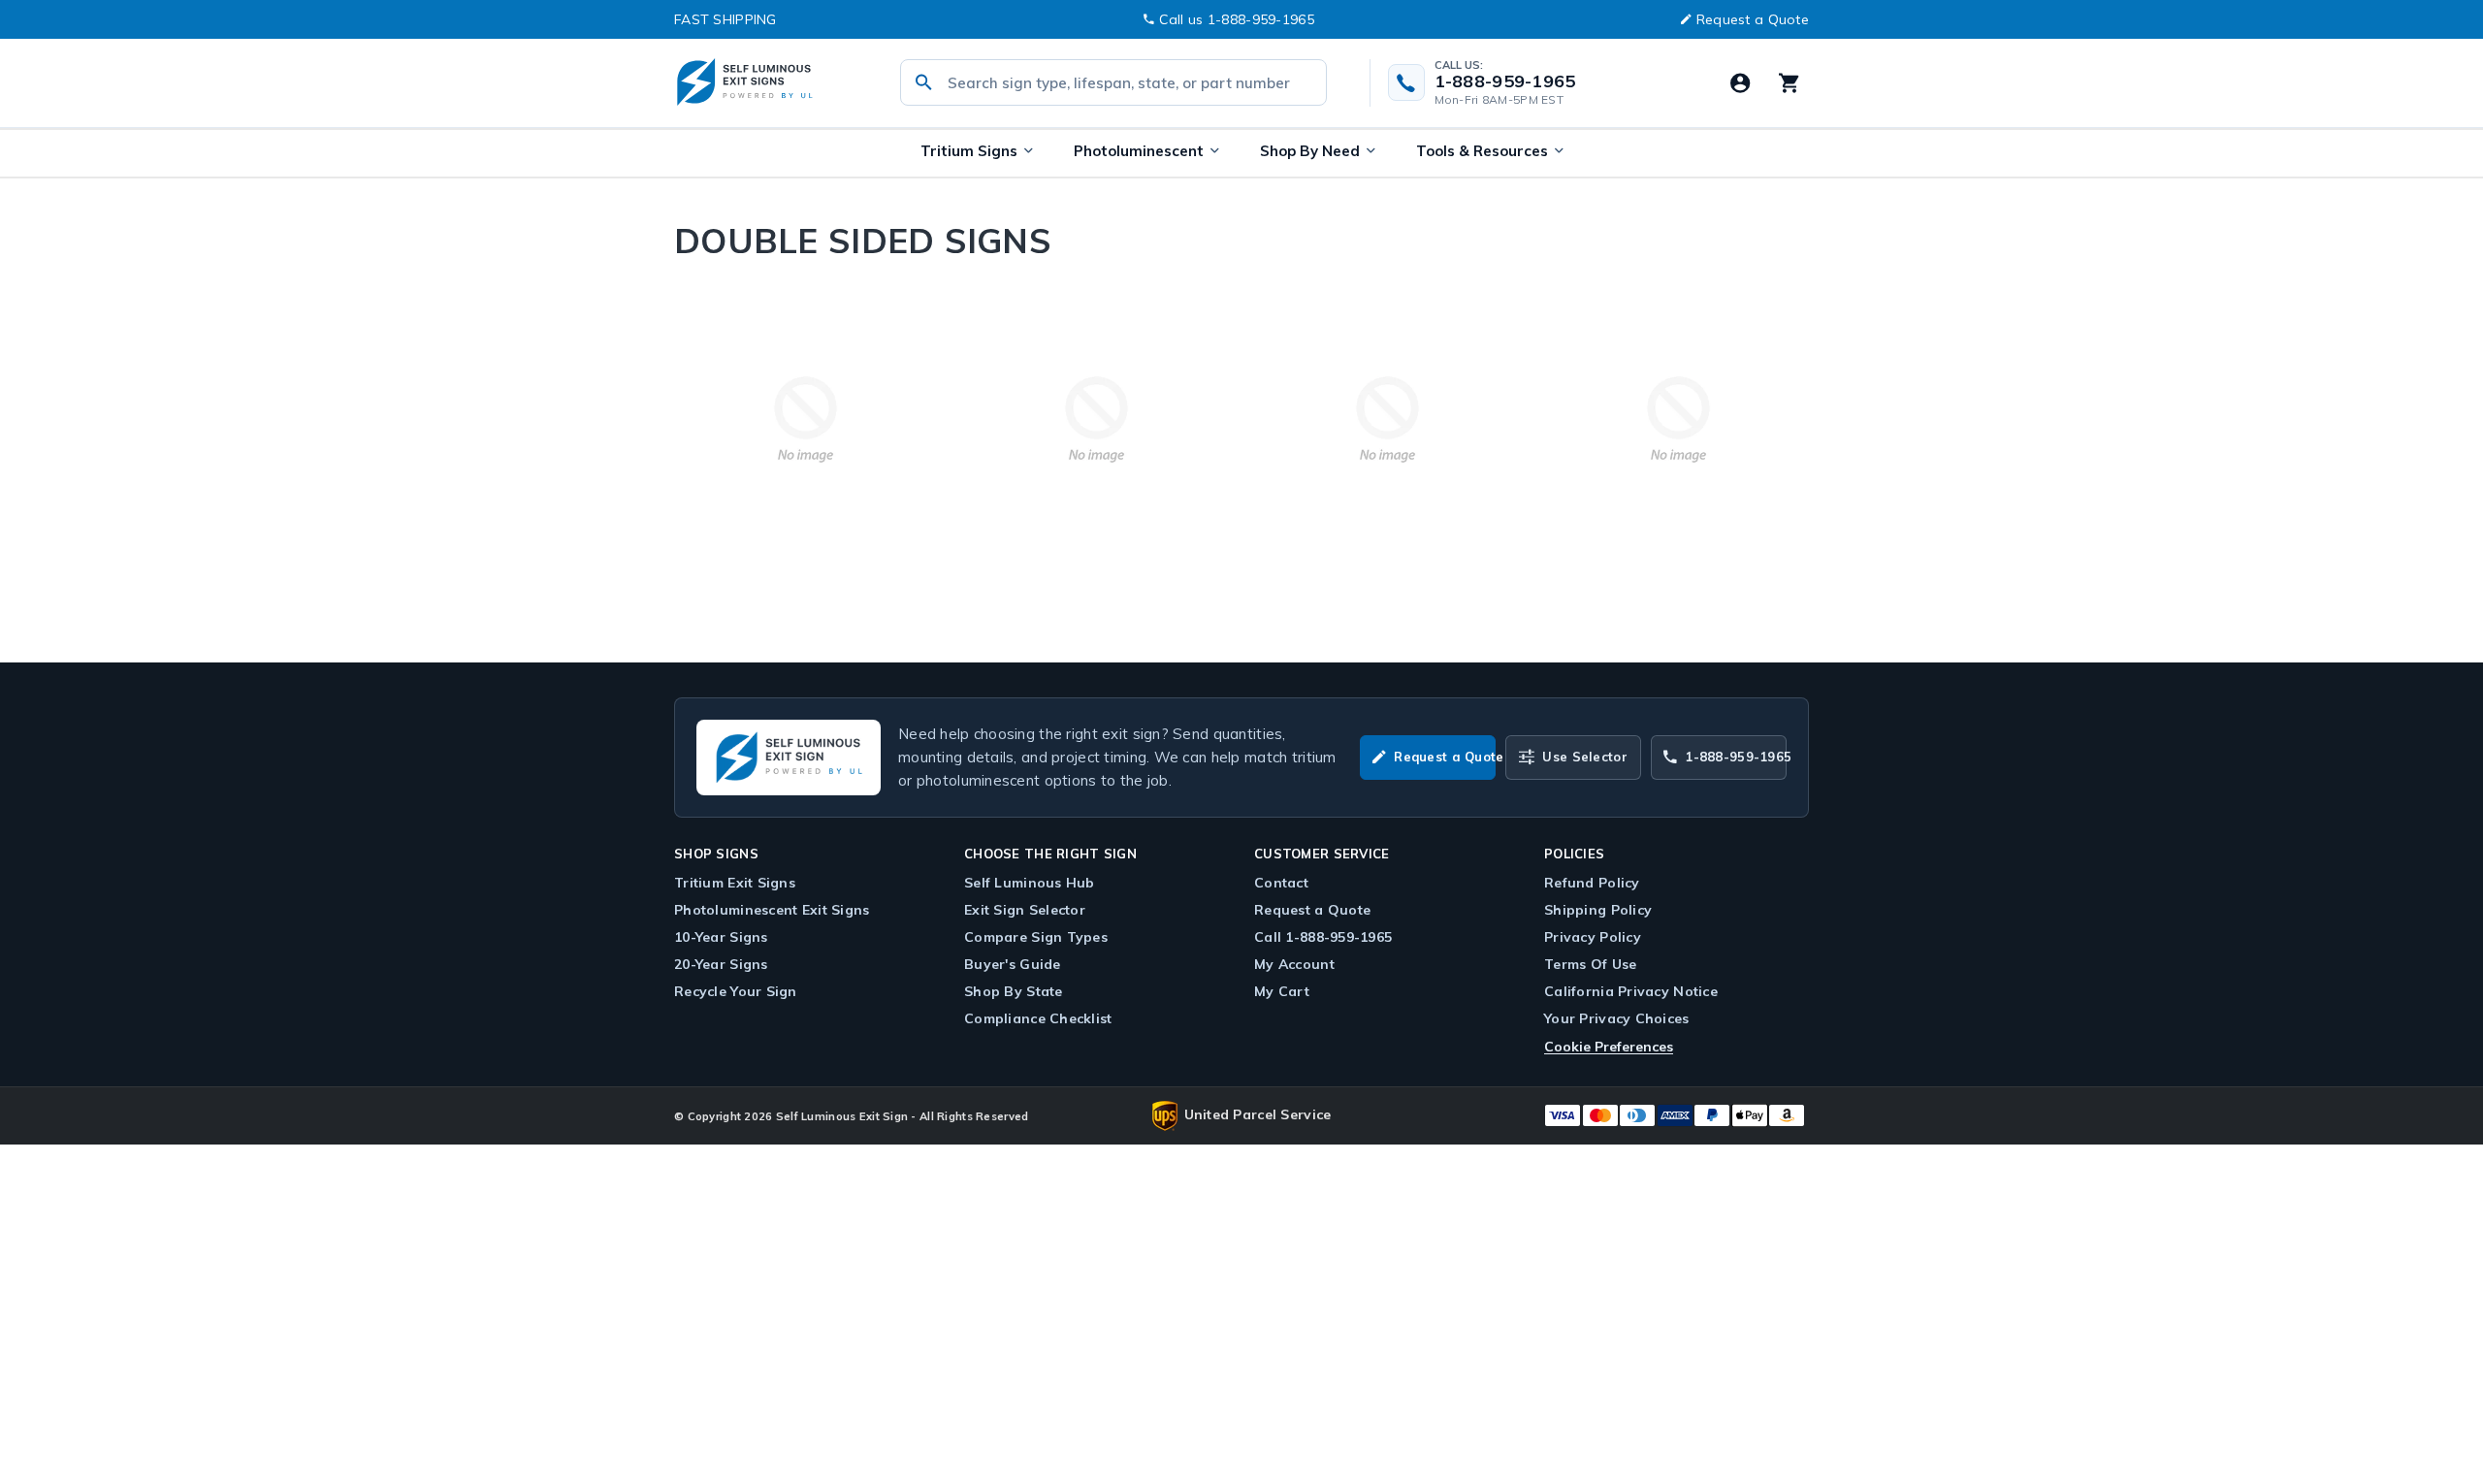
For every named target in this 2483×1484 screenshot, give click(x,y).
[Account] (1740, 82)
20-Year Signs (721, 964)
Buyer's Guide (1013, 964)
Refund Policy (1592, 883)
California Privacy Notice (1631, 991)
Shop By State (1014, 991)
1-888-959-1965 (1505, 81)
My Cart (1282, 991)
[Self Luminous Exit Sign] (766, 83)
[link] (805, 419)
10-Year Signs (721, 937)
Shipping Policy (1598, 910)
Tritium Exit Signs (735, 883)
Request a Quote (1753, 19)
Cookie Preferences (1609, 1047)
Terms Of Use (1590, 964)
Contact (1281, 883)
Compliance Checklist (1038, 1018)
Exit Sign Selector (1025, 910)
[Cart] (1789, 82)
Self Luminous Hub (1030, 883)
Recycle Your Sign (736, 991)
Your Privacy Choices (1617, 1018)
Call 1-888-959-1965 (1323, 937)
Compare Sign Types (1036, 937)
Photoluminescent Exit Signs (772, 910)
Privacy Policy (1593, 937)
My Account (1294, 964)
